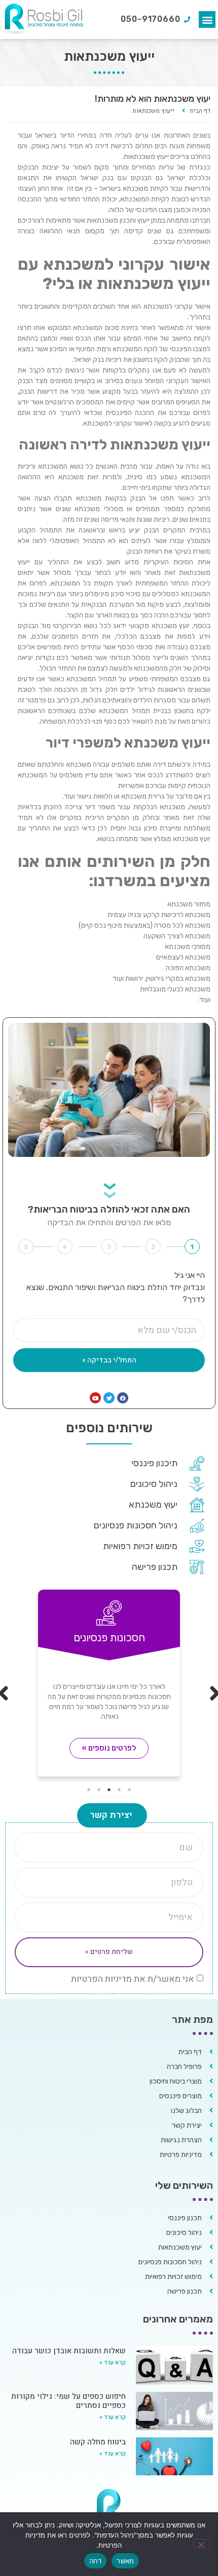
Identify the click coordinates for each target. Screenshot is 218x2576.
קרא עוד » (113, 2362)
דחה (96, 2561)
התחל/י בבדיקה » (109, 1360)
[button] (207, 19)
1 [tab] (129, 1790)
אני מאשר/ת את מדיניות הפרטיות (133, 1979)
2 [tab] (119, 1790)
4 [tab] (99, 1790)
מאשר (125, 2561)
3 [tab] (109, 1790)
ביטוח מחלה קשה (98, 2442)
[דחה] (202, 2544)
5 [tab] (89, 1790)
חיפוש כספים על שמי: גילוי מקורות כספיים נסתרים (68, 2401)
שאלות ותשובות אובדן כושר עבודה (69, 2351)
